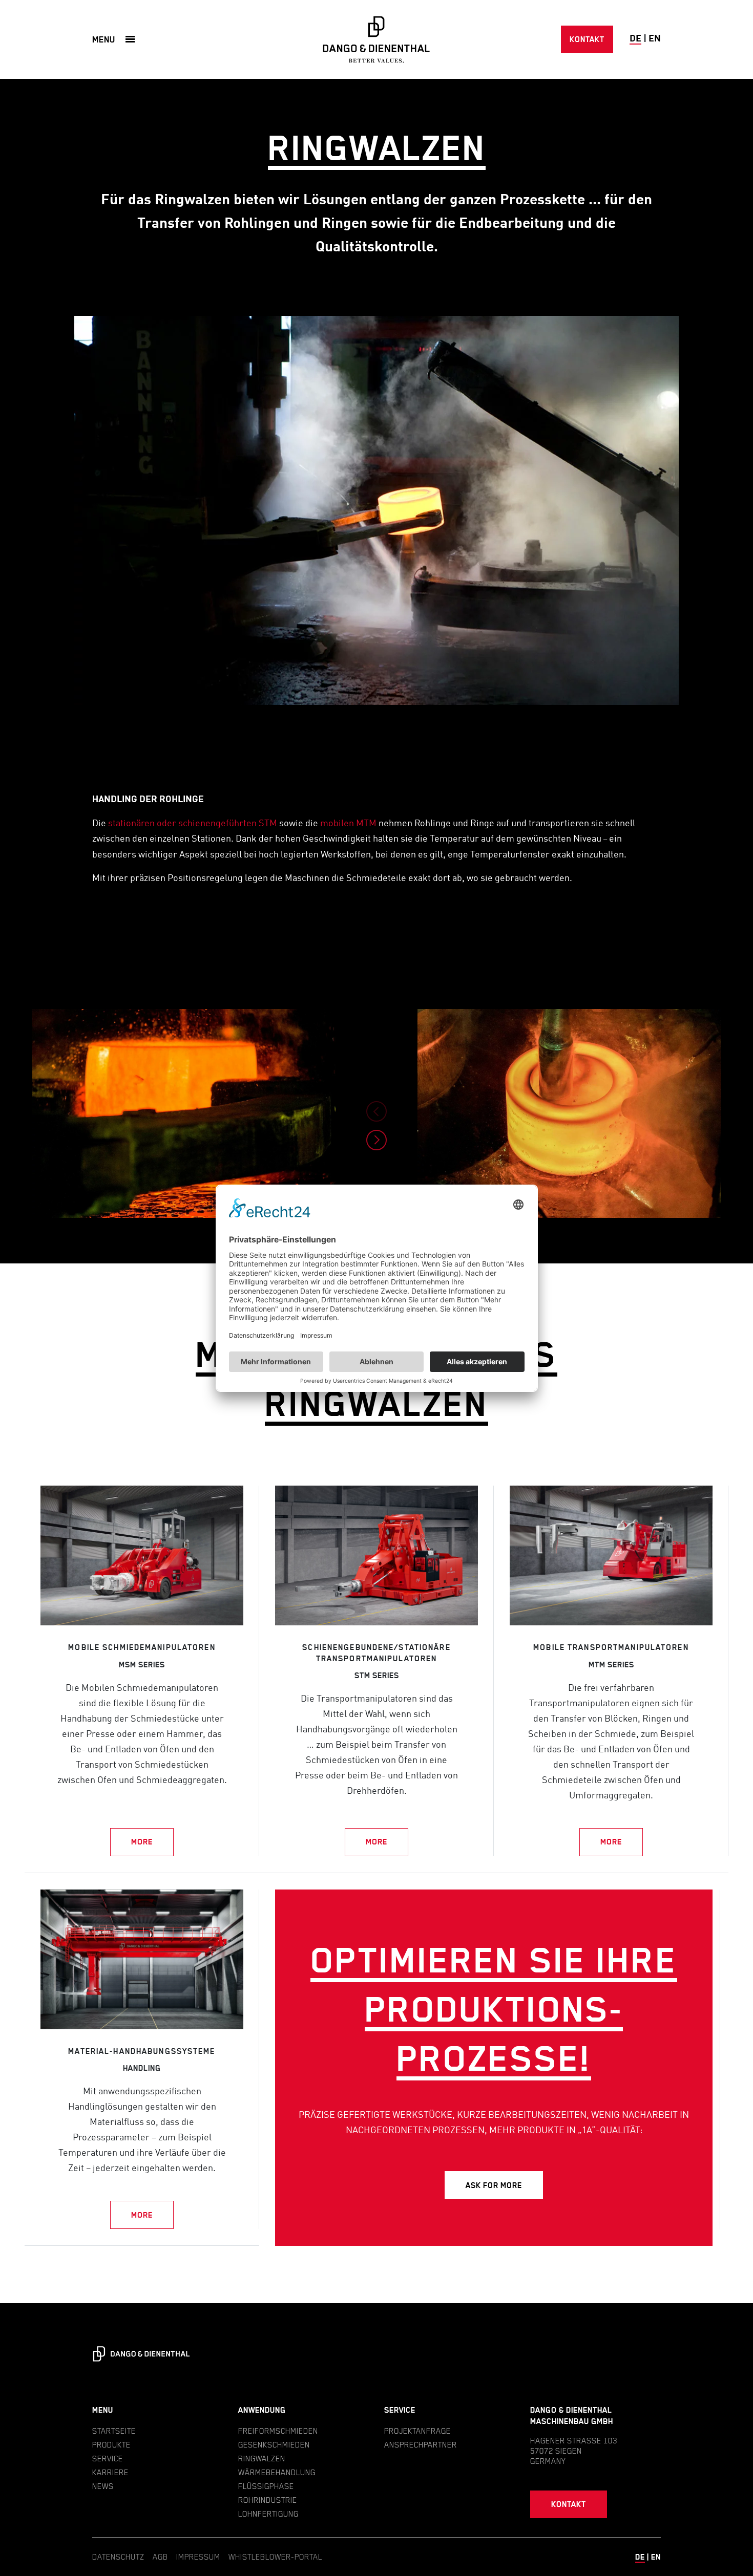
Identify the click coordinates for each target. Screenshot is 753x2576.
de (635, 39)
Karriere (110, 2472)
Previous (376, 1111)
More (142, 1842)
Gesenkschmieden (274, 2444)
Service (108, 2458)
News (103, 2486)
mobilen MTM (348, 824)
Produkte (111, 2444)
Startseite (114, 2431)
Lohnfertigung (268, 2514)
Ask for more (494, 2185)
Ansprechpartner (421, 2444)
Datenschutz (118, 2557)
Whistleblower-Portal (275, 2557)
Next (376, 1140)
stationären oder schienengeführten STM (193, 824)
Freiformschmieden (278, 2431)
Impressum (198, 2557)
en (655, 39)
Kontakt (587, 39)
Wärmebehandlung (277, 2472)
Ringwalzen (262, 2458)
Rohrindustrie (268, 2500)
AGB (160, 2557)
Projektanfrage (417, 2431)
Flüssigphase (266, 2486)
